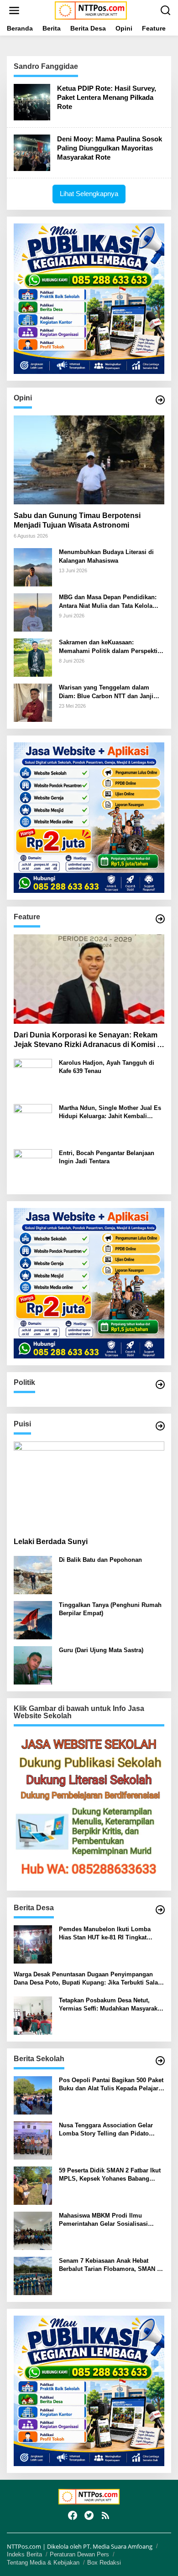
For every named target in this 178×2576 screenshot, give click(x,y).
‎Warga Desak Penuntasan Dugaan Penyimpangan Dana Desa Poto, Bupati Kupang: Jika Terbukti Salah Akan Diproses (88, 1979)
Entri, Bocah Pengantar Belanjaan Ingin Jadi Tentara (107, 1157)
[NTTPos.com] (91, 10)
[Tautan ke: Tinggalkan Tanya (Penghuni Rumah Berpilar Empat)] (33, 1620)
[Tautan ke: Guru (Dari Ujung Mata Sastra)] (33, 1665)
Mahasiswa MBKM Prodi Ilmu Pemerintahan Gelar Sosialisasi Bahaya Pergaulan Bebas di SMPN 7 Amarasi (110, 2220)
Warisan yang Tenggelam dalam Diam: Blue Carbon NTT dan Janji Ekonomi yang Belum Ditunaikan (106, 692)
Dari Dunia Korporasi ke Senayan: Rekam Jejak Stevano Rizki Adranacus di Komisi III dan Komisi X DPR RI (88, 1040)
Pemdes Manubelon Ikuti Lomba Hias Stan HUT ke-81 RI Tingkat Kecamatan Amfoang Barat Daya (105, 1934)
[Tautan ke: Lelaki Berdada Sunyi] (89, 1486)
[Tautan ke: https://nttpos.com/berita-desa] (160, 1910)
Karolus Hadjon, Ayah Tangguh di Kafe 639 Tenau (107, 1067)
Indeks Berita (24, 2554)
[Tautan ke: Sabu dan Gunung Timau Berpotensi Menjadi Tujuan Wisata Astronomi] (89, 460)
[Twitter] (89, 2515)
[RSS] (105, 2515)
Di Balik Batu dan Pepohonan (100, 1560)
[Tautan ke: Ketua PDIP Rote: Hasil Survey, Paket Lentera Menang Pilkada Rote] (32, 101)
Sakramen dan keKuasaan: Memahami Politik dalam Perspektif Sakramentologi (109, 647)
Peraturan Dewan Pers (79, 2554)
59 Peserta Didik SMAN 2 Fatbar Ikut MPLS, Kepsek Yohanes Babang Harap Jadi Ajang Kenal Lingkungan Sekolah (110, 2175)
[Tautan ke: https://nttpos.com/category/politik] (160, 1384)
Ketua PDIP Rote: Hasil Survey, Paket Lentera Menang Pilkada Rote (107, 97)
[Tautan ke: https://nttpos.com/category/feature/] (160, 919)
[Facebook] (73, 2515)
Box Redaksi (104, 2563)
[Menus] (14, 10)
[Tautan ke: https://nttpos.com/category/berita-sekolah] (160, 2061)
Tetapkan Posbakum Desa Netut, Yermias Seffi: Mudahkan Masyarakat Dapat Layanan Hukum (111, 2005)
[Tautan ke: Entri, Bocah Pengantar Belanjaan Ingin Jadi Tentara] (33, 1167)
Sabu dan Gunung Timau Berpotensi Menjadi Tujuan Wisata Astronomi (77, 520)
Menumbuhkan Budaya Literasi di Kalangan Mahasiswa (106, 556)
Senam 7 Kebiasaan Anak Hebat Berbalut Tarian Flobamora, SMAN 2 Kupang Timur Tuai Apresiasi (110, 2265)
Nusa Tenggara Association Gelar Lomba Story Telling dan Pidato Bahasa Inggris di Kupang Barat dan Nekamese (110, 2130)
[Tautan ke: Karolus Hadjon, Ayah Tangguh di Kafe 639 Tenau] (33, 1077)
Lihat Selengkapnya (89, 194)
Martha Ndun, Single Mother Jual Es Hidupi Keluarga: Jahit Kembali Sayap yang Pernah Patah (110, 1112)
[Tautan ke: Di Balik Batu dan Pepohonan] (33, 1574)
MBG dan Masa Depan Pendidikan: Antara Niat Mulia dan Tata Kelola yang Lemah (108, 602)
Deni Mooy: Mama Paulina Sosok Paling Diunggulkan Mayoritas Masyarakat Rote (110, 148)
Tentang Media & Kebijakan (43, 2563)
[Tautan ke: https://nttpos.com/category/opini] (160, 400)
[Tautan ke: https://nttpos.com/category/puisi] (160, 1426)
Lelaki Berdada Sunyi (51, 1542)
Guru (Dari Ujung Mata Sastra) (101, 1650)
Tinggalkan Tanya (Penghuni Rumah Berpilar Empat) (110, 1609)
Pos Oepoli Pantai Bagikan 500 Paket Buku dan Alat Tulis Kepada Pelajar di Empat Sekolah (111, 2085)
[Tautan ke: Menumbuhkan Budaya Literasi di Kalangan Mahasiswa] (33, 567)
